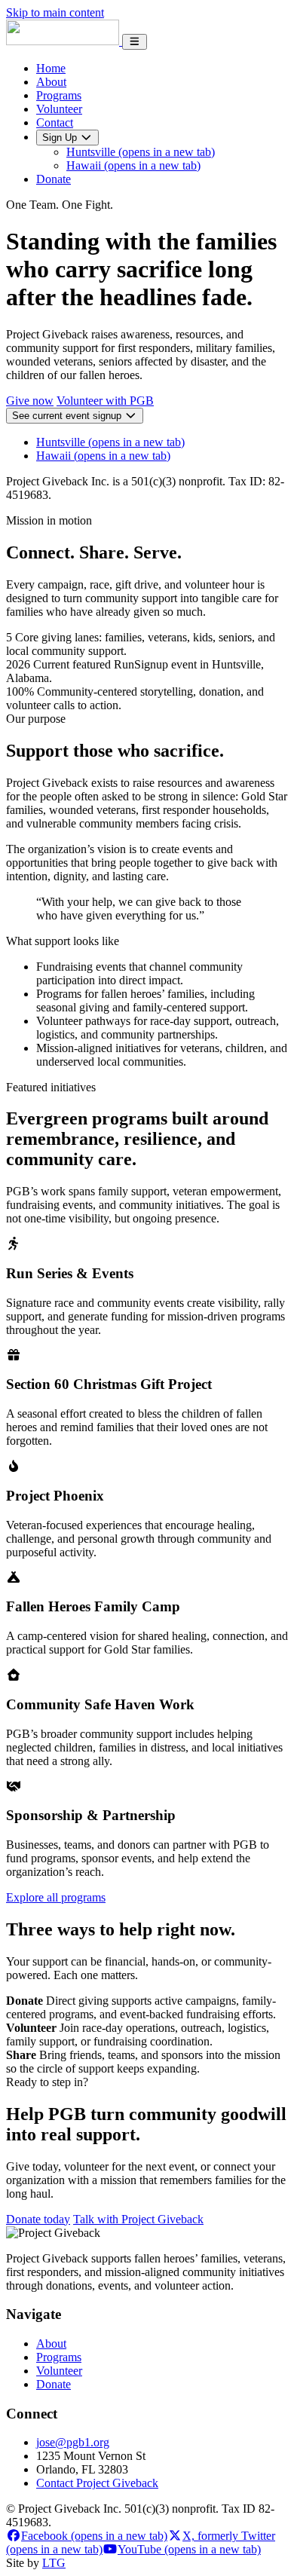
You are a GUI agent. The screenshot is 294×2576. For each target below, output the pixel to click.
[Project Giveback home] (64, 41)
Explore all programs (56, 1897)
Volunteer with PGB (105, 401)
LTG (54, 2563)
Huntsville (141, 152)
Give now (30, 401)
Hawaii (133, 165)
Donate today (38, 2219)
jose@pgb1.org (73, 2442)
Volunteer (59, 109)
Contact (55, 122)
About (51, 82)
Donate (54, 179)
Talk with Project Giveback (138, 2219)
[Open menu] (135, 42)
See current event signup (68, 416)
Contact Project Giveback (97, 2483)
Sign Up (61, 138)
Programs (59, 95)
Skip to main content (55, 12)
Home (51, 68)
